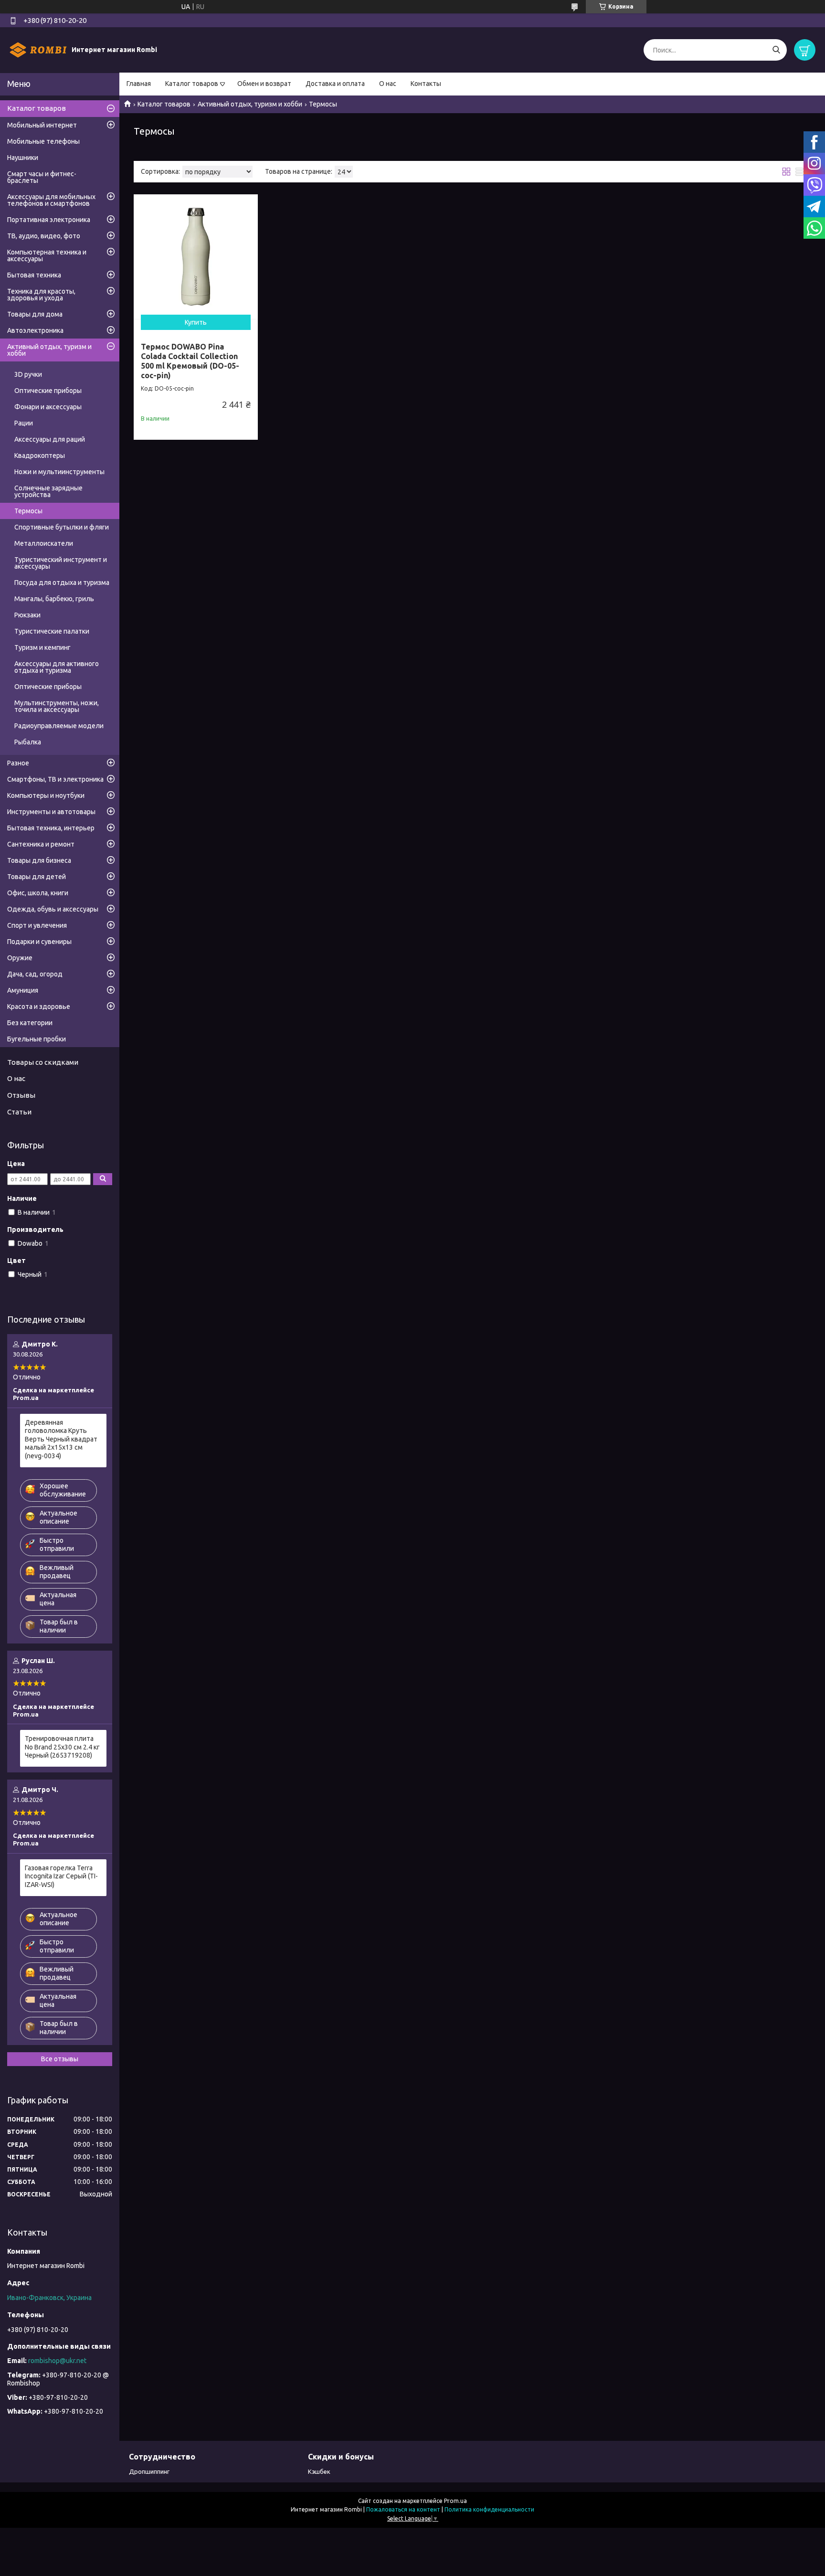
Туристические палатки (52, 631)
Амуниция (23, 990)
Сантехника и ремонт (41, 844)
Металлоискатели (44, 543)
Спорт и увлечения (37, 925)
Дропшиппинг (149, 2471)
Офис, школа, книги (38, 893)
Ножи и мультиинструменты (59, 472)
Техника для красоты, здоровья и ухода (41, 295)
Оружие (20, 958)
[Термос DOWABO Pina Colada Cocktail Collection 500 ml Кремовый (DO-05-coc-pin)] (196, 256)
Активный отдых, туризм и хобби (250, 104)
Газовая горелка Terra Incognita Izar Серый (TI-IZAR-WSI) (61, 1876)
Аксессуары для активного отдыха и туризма (57, 667)
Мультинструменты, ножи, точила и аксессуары (57, 706)
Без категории (30, 1023)
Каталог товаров (192, 84)
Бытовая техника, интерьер (51, 828)
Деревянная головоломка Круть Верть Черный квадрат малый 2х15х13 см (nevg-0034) (61, 1439)
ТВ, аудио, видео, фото (44, 236)
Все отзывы (60, 2059)
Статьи (19, 1112)
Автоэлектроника (35, 330)
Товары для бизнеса (39, 860)
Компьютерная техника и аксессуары (47, 255)
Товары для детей (37, 877)
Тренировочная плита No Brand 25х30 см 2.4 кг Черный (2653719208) (62, 1747)
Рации (24, 423)
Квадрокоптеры (40, 456)
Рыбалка (28, 742)
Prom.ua (455, 2501)
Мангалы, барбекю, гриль (54, 599)
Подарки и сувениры (39, 942)
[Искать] (776, 50)
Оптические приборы (48, 391)
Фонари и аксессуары (48, 407)
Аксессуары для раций (50, 439)
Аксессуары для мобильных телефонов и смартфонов (51, 200)
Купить (196, 322)
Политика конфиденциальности (489, 2509)
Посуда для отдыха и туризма (62, 583)
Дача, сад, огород (35, 974)
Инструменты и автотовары (51, 812)
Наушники (23, 158)
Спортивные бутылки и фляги (62, 527)
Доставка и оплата (335, 84)
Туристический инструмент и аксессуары (61, 563)
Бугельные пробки (37, 1039)
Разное (18, 763)
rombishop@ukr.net (57, 2361)
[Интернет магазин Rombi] (38, 50)
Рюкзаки (27, 615)
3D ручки (28, 374)
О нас (388, 84)
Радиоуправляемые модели (59, 726)
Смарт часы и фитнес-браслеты (42, 177)
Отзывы (21, 1095)
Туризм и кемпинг (42, 647)
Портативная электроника (49, 220)
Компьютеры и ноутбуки (46, 795)
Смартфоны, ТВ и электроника (55, 779)
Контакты (426, 84)
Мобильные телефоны (43, 141)
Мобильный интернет (42, 125)
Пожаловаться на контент (403, 2509)
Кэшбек (319, 2471)
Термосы (28, 511)
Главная (139, 84)
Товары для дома (35, 314)
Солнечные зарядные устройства (48, 491)
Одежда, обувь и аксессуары (53, 909)
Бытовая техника (34, 275)
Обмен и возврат (264, 84)
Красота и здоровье (39, 1007)
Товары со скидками (43, 1062)
